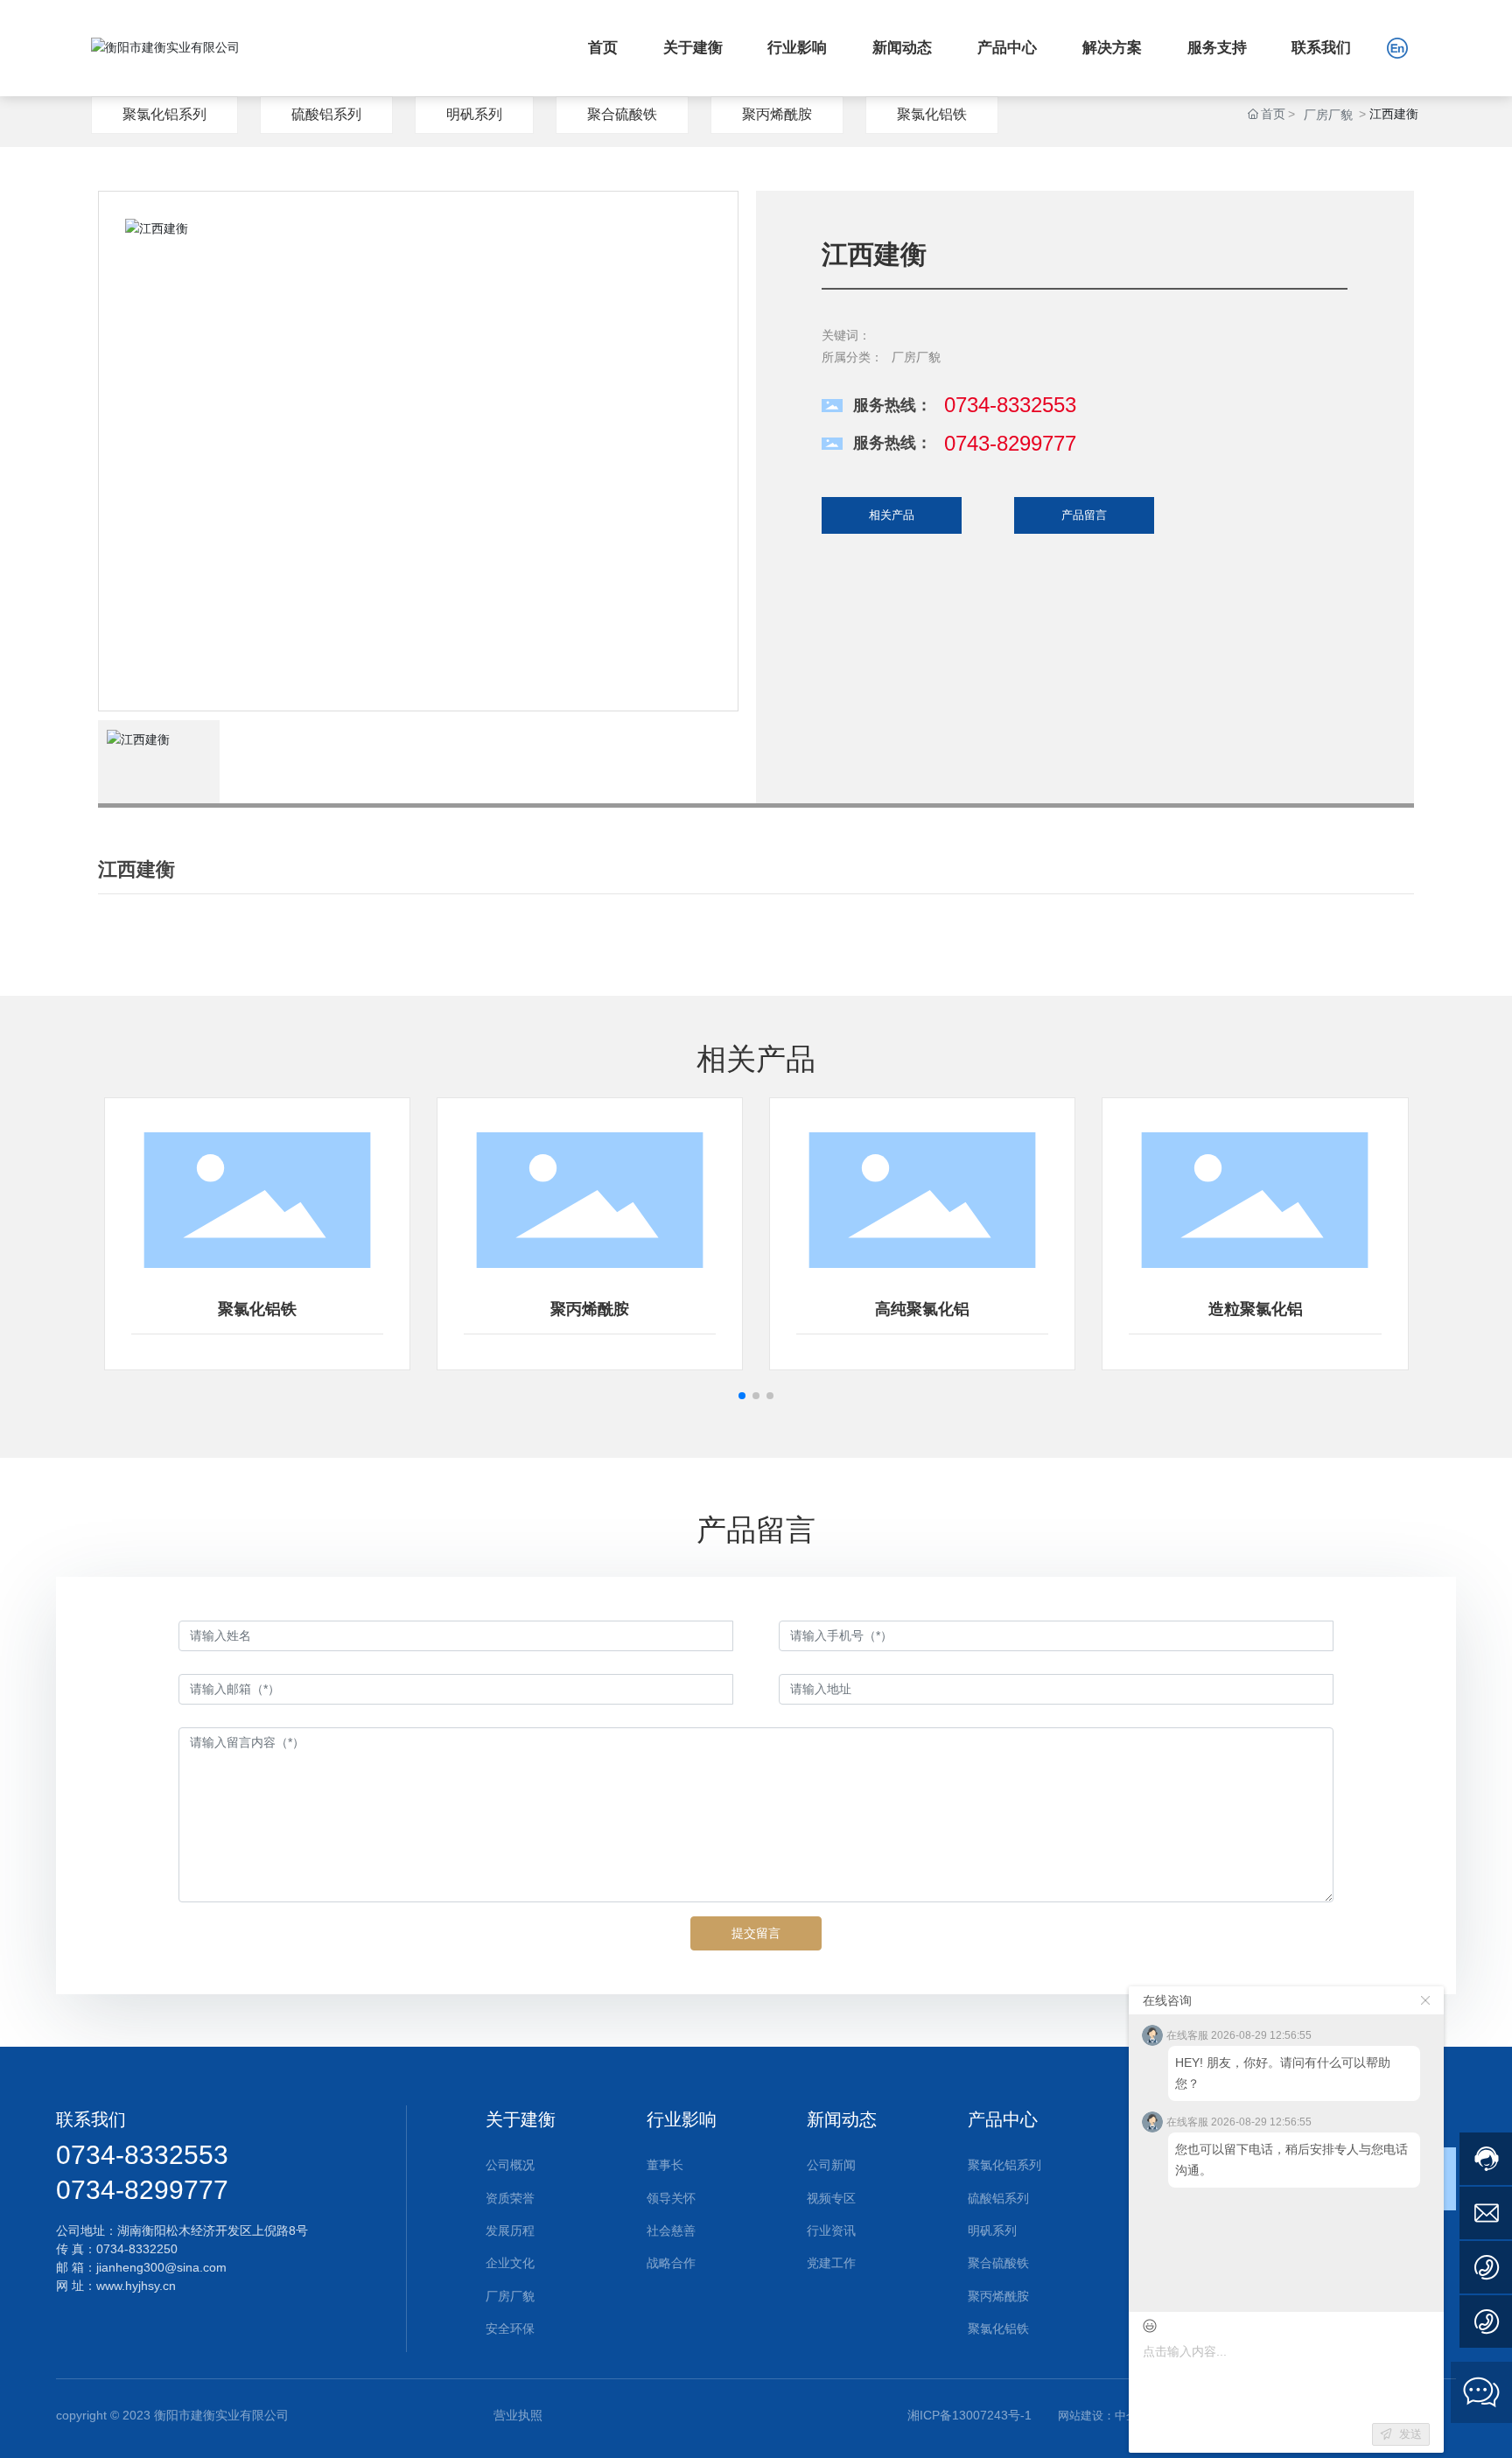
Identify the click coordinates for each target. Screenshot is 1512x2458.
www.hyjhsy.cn (136, 2286)
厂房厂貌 (1328, 115)
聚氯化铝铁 (932, 114)
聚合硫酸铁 (622, 114)
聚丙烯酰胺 (777, 114)
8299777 (176, 2190)
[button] (742, 1396)
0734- (90, 2190)
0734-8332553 (1010, 405)
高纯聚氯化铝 (922, 1309)
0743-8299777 (1010, 443)
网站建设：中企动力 (1109, 2416)
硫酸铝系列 (326, 114)
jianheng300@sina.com (163, 2267)
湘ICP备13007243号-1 (969, 2415)
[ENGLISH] (1397, 47)
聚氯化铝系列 (164, 114)
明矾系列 (474, 114)
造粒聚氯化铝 (1256, 1309)
